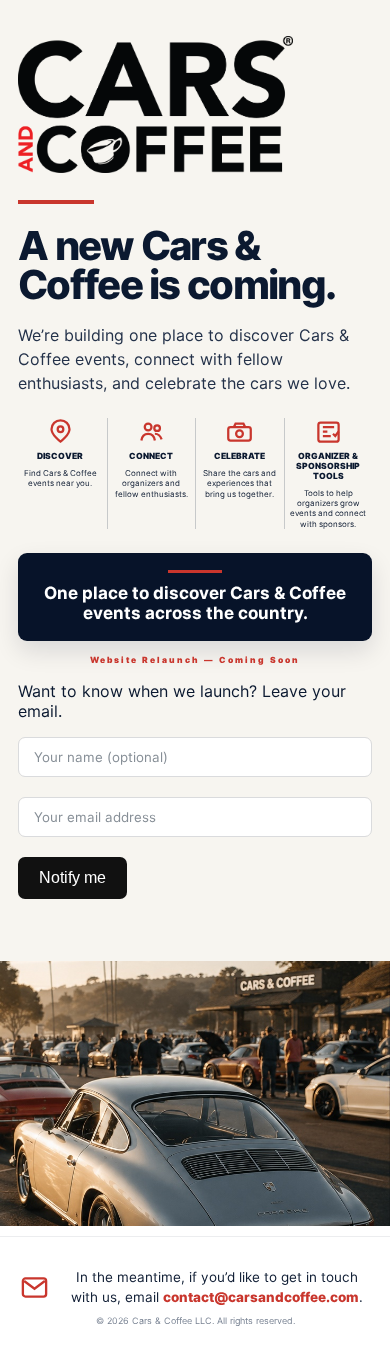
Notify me (72, 877)
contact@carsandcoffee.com (261, 1297)
